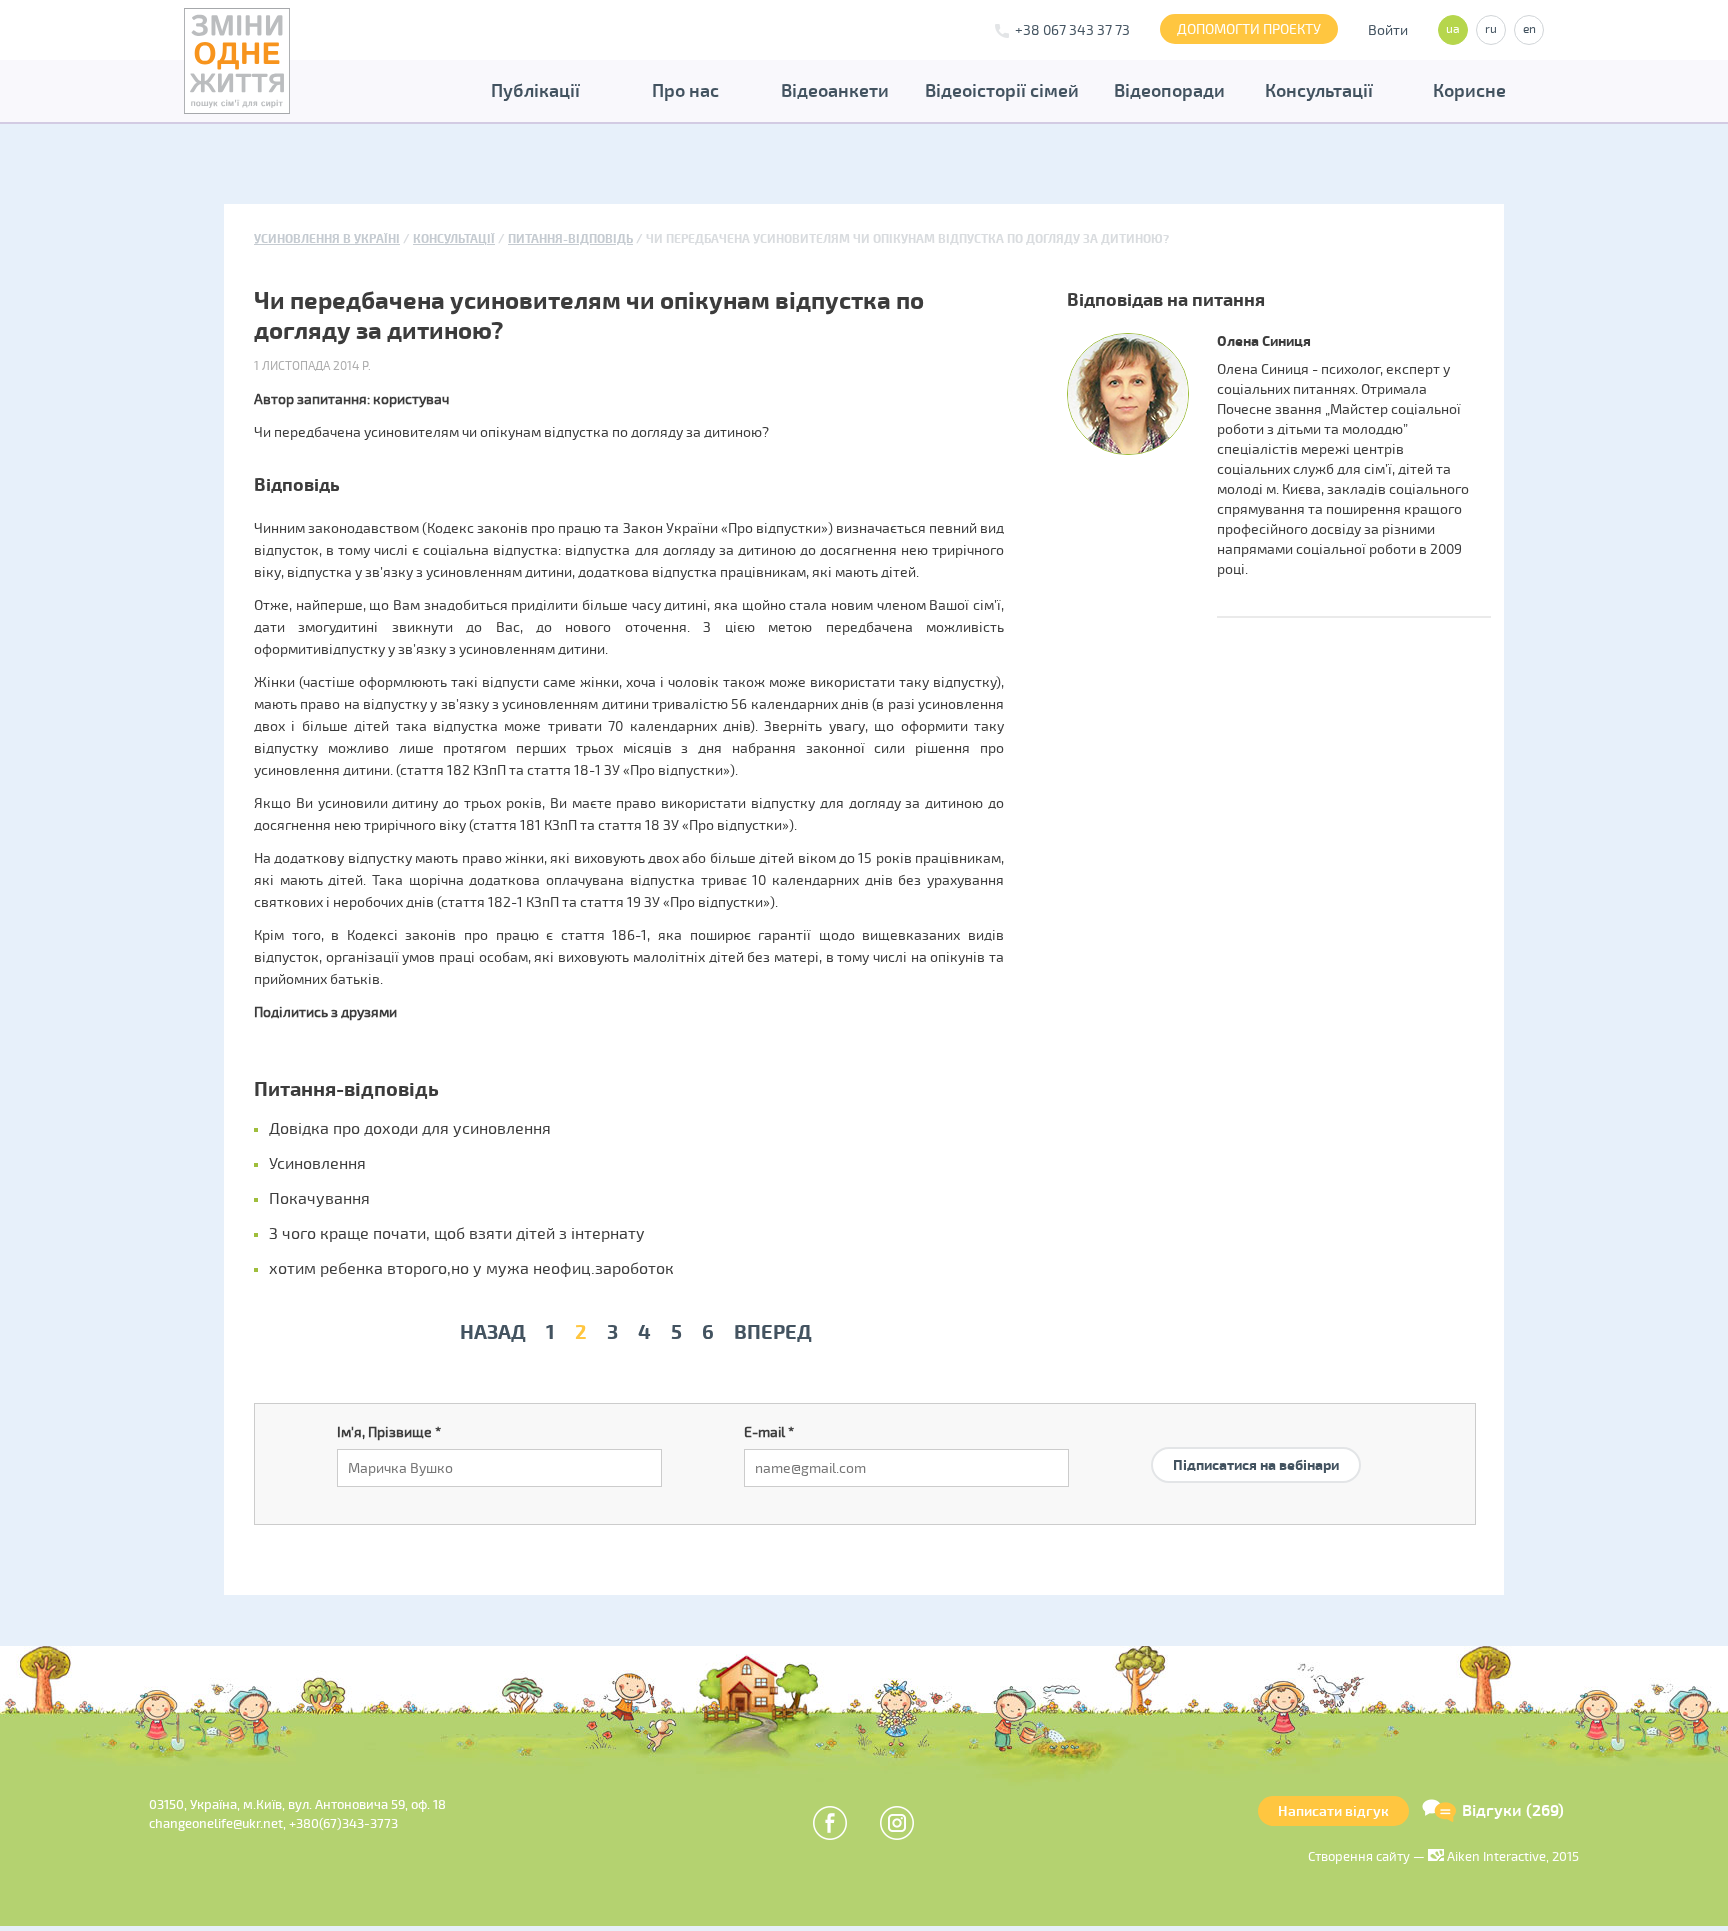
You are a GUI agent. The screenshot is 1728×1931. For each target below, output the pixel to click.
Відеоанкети (835, 91)
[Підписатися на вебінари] (1256, 1441)
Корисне (1469, 91)
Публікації (535, 91)
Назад (493, 1332)
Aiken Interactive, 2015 (1511, 1857)
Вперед (773, 1332)
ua (1453, 29)
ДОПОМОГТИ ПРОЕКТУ (1249, 29)
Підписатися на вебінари (1256, 1465)
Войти (1388, 30)
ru (1491, 29)
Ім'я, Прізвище (389, 1432)
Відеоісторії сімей (1002, 91)
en (1529, 29)
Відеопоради (1169, 91)
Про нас (685, 91)
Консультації (1319, 91)
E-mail (769, 1432)
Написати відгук (1333, 1811)
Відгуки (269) (1513, 1811)
